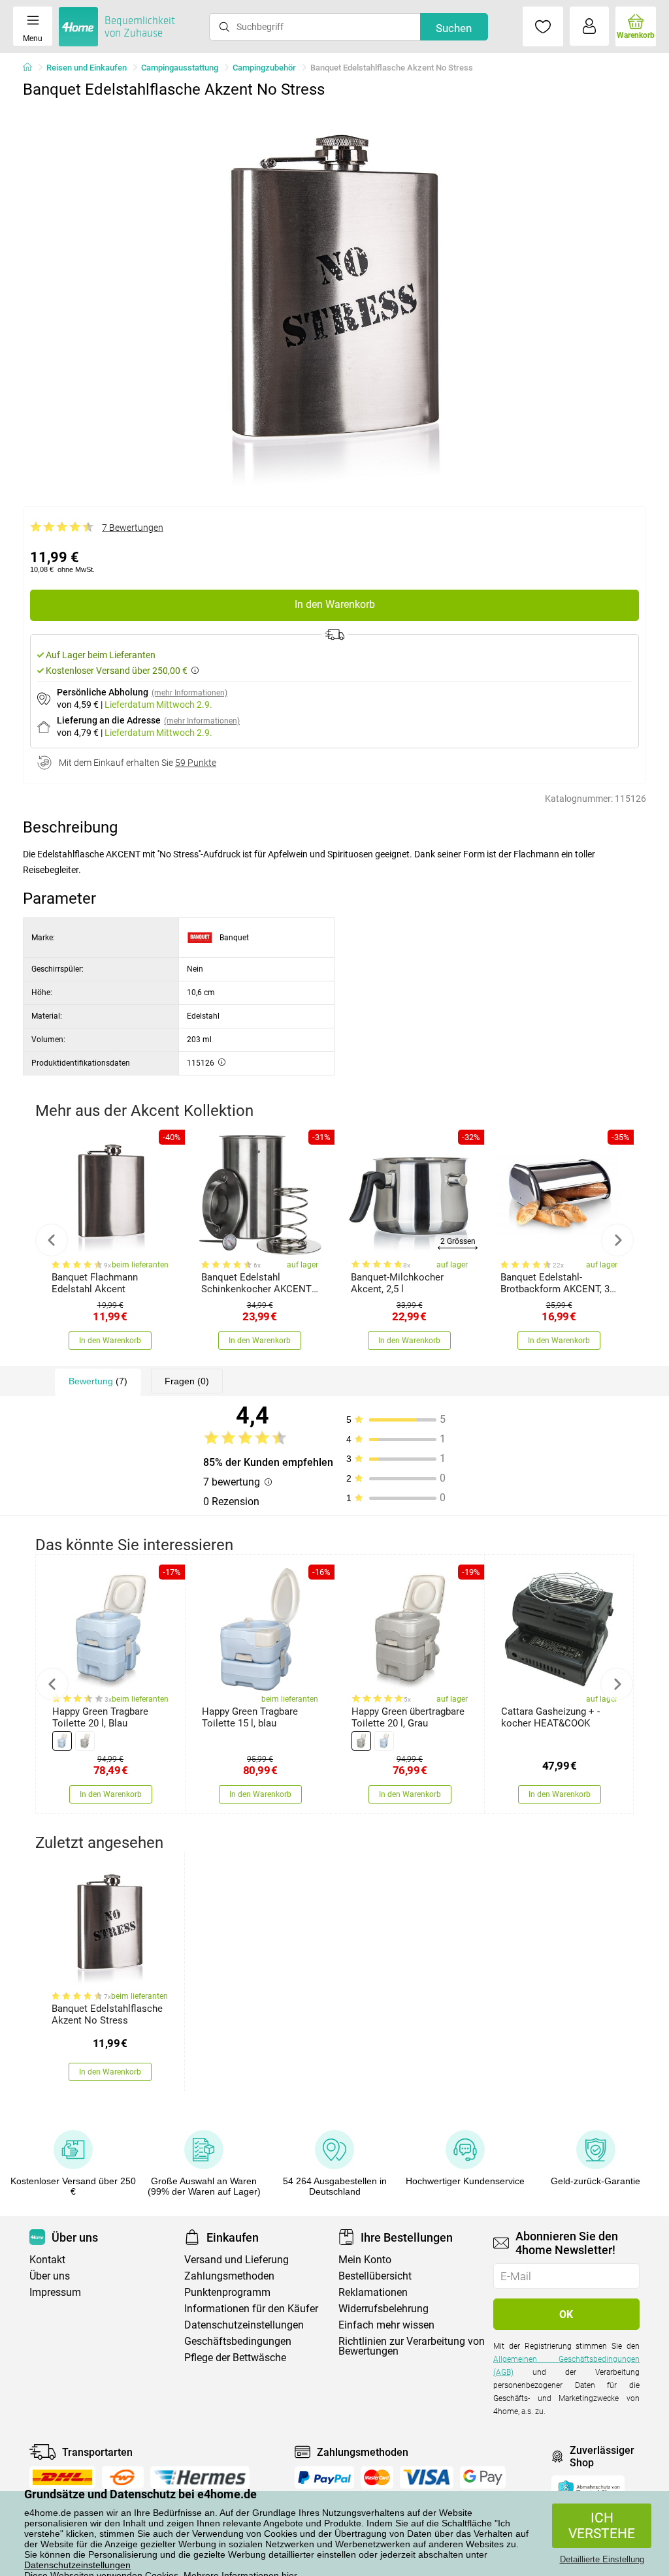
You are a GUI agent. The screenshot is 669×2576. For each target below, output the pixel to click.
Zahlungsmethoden (229, 2276)
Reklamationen (373, 2292)
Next (617, 1240)
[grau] (85, 1741)
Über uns (50, 2276)
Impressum (55, 2292)
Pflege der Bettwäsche (235, 2358)
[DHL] (62, 2477)
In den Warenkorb (335, 604)
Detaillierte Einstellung (602, 2559)
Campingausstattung (180, 68)
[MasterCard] (377, 2477)
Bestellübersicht (375, 2276)
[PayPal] (324, 2477)
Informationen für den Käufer (251, 2309)
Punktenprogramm (227, 2292)
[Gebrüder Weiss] (123, 2477)
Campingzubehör (264, 68)
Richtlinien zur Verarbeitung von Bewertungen (412, 2346)
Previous (52, 1240)
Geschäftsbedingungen (238, 2341)
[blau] (62, 1741)
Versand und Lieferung (237, 2260)
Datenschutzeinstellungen (77, 2565)
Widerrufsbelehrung (383, 2309)
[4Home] (32, 68)
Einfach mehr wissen (386, 2325)
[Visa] (427, 2477)
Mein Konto (365, 2260)
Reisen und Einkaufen (87, 68)
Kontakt (47, 2260)
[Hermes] (200, 2477)
